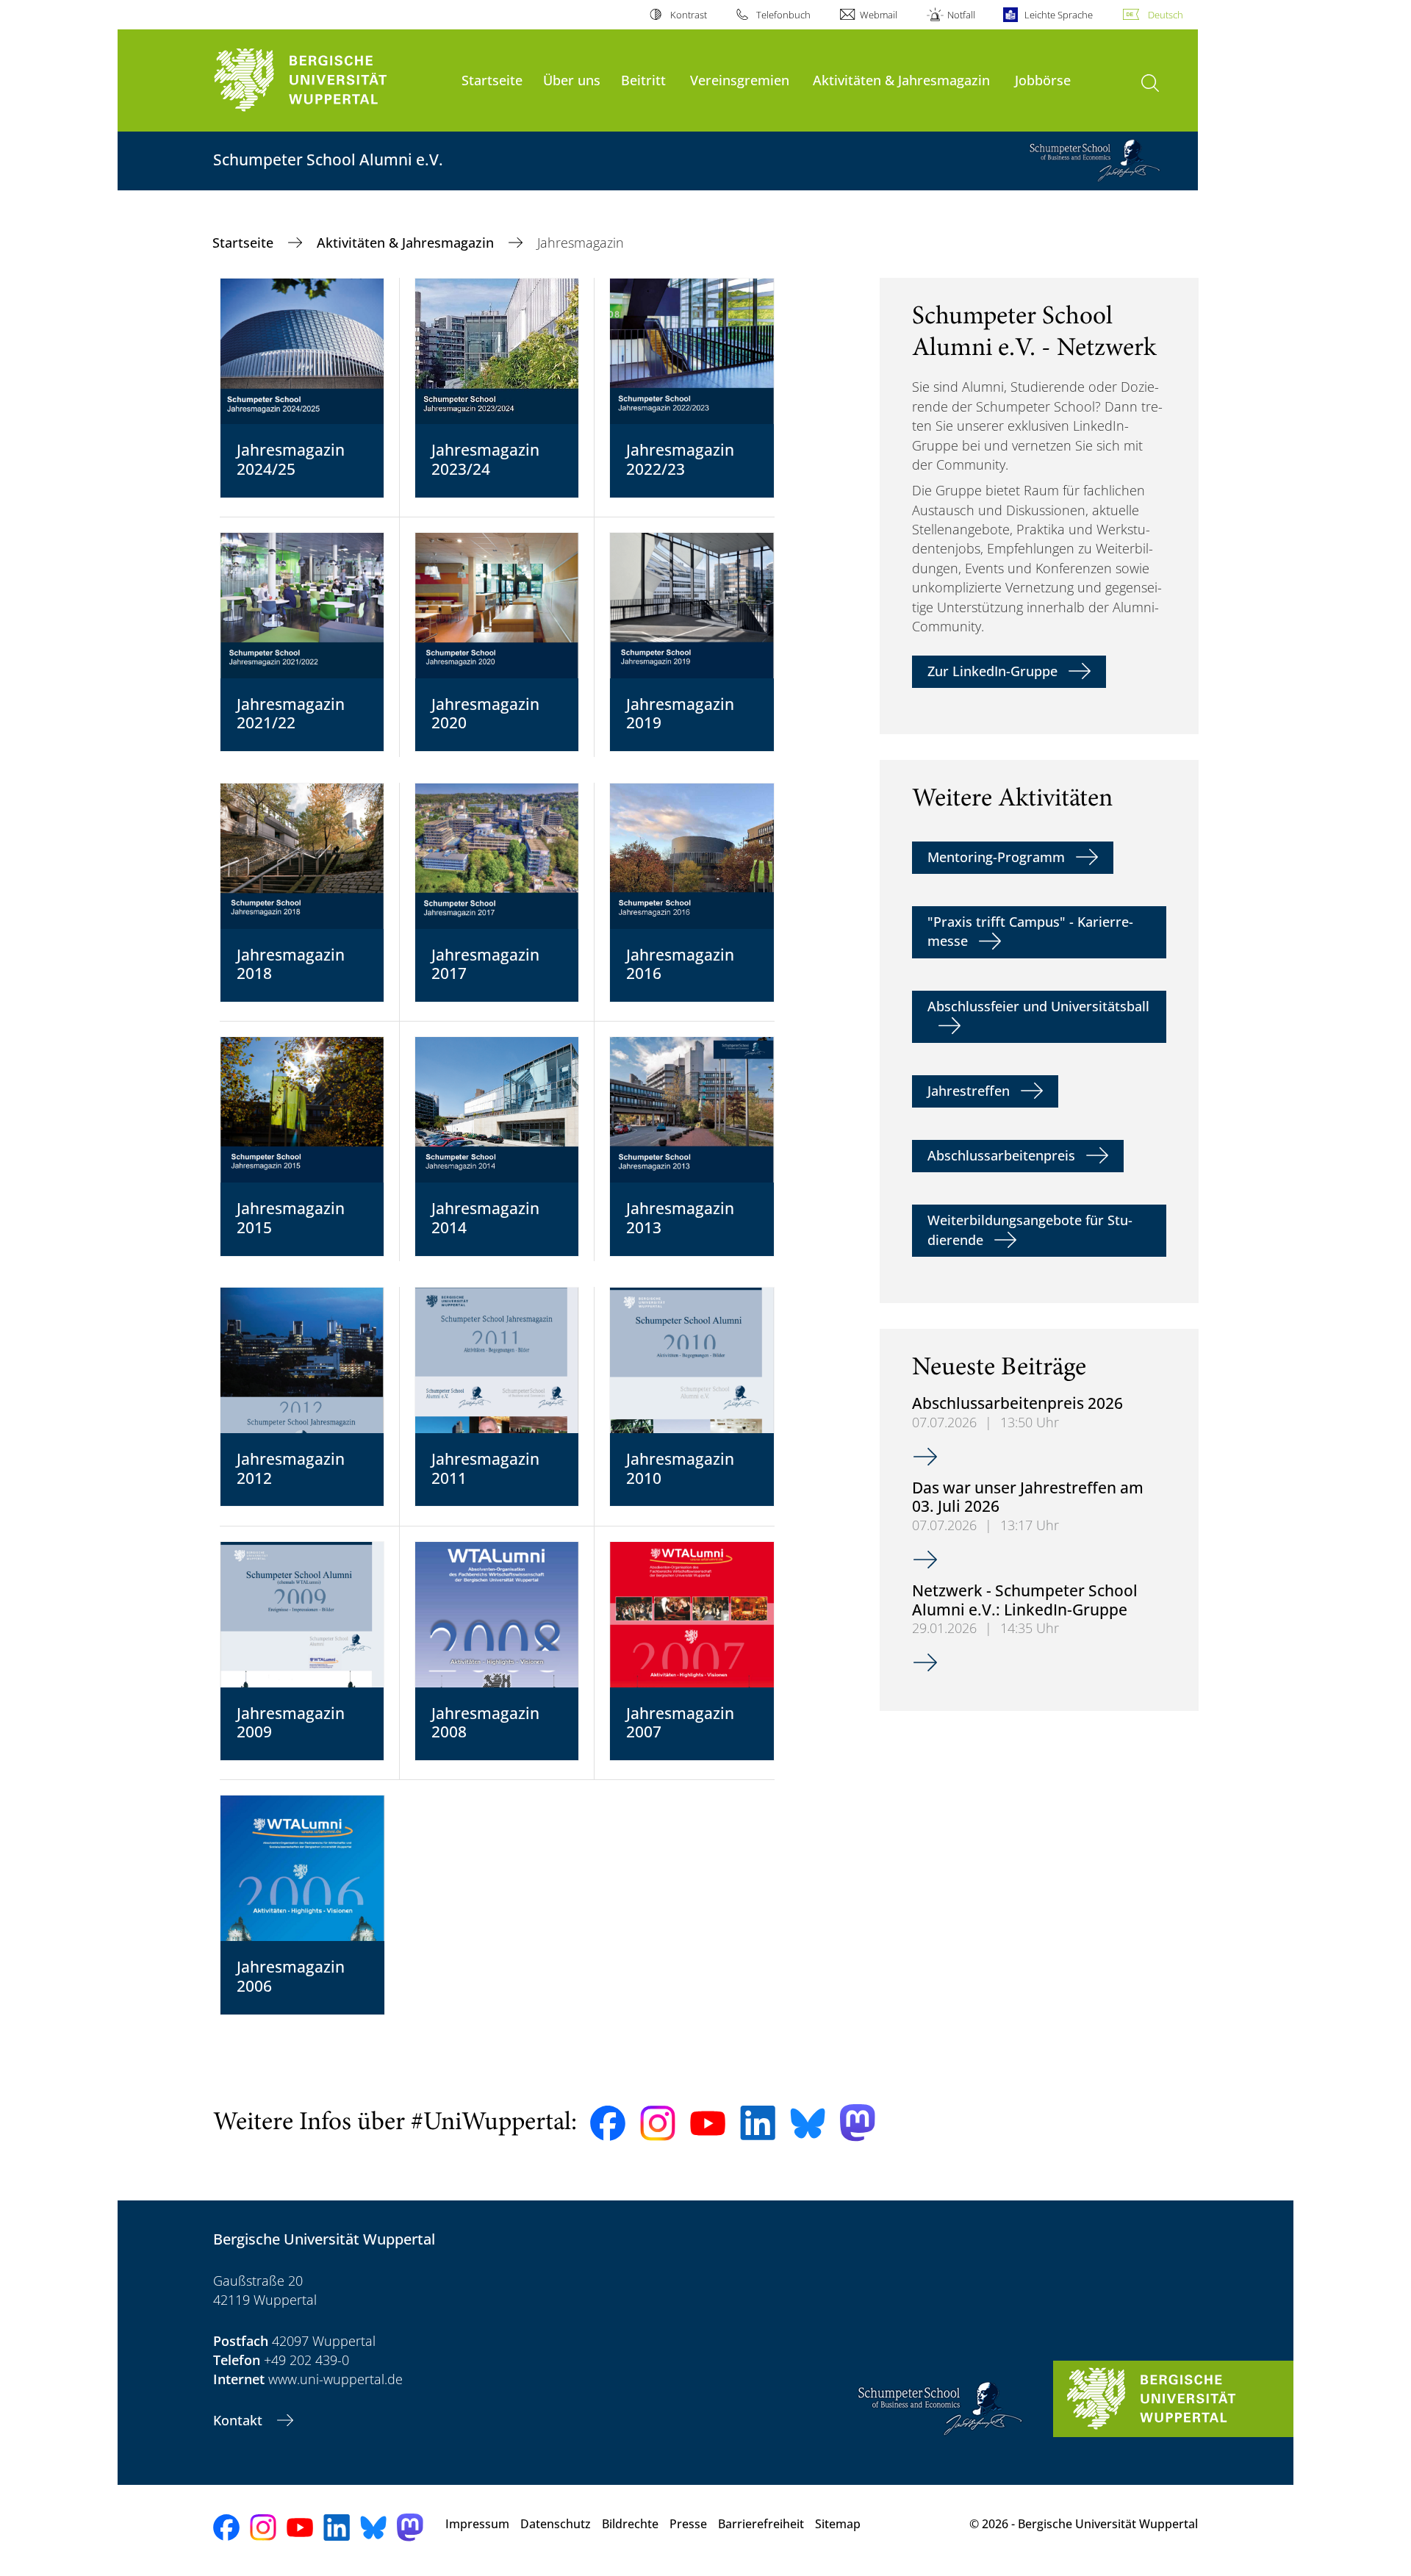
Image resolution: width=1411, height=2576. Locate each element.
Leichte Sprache (1059, 15)
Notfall (961, 15)
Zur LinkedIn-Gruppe (992, 671)
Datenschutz (556, 2524)
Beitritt (643, 80)
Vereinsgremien (740, 80)
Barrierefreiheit (761, 2524)
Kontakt (240, 2420)
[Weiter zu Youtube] (708, 2123)
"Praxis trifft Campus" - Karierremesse (1030, 931)
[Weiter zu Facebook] (608, 2123)
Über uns (572, 80)
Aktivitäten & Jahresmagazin (901, 80)
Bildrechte (630, 2524)
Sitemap (838, 2524)
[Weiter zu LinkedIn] (758, 2123)
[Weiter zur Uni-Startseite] (330, 80)
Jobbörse (1043, 80)
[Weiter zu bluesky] (808, 2123)
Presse (688, 2524)
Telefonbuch (783, 15)
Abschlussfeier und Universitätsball (1038, 1006)
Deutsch (1166, 15)
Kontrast (688, 15)
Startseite (492, 80)
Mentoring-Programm (996, 857)
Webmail (879, 15)
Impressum (477, 2524)
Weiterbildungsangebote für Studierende (1030, 1230)
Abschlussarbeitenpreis (1001, 1155)
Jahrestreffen (969, 1091)
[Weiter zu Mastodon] (858, 2123)
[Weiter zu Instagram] (658, 2123)
